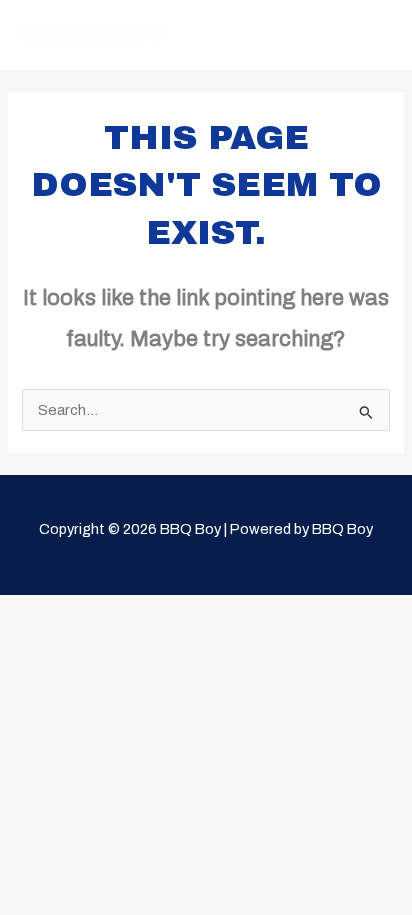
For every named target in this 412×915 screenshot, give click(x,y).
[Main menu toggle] (370, 35)
